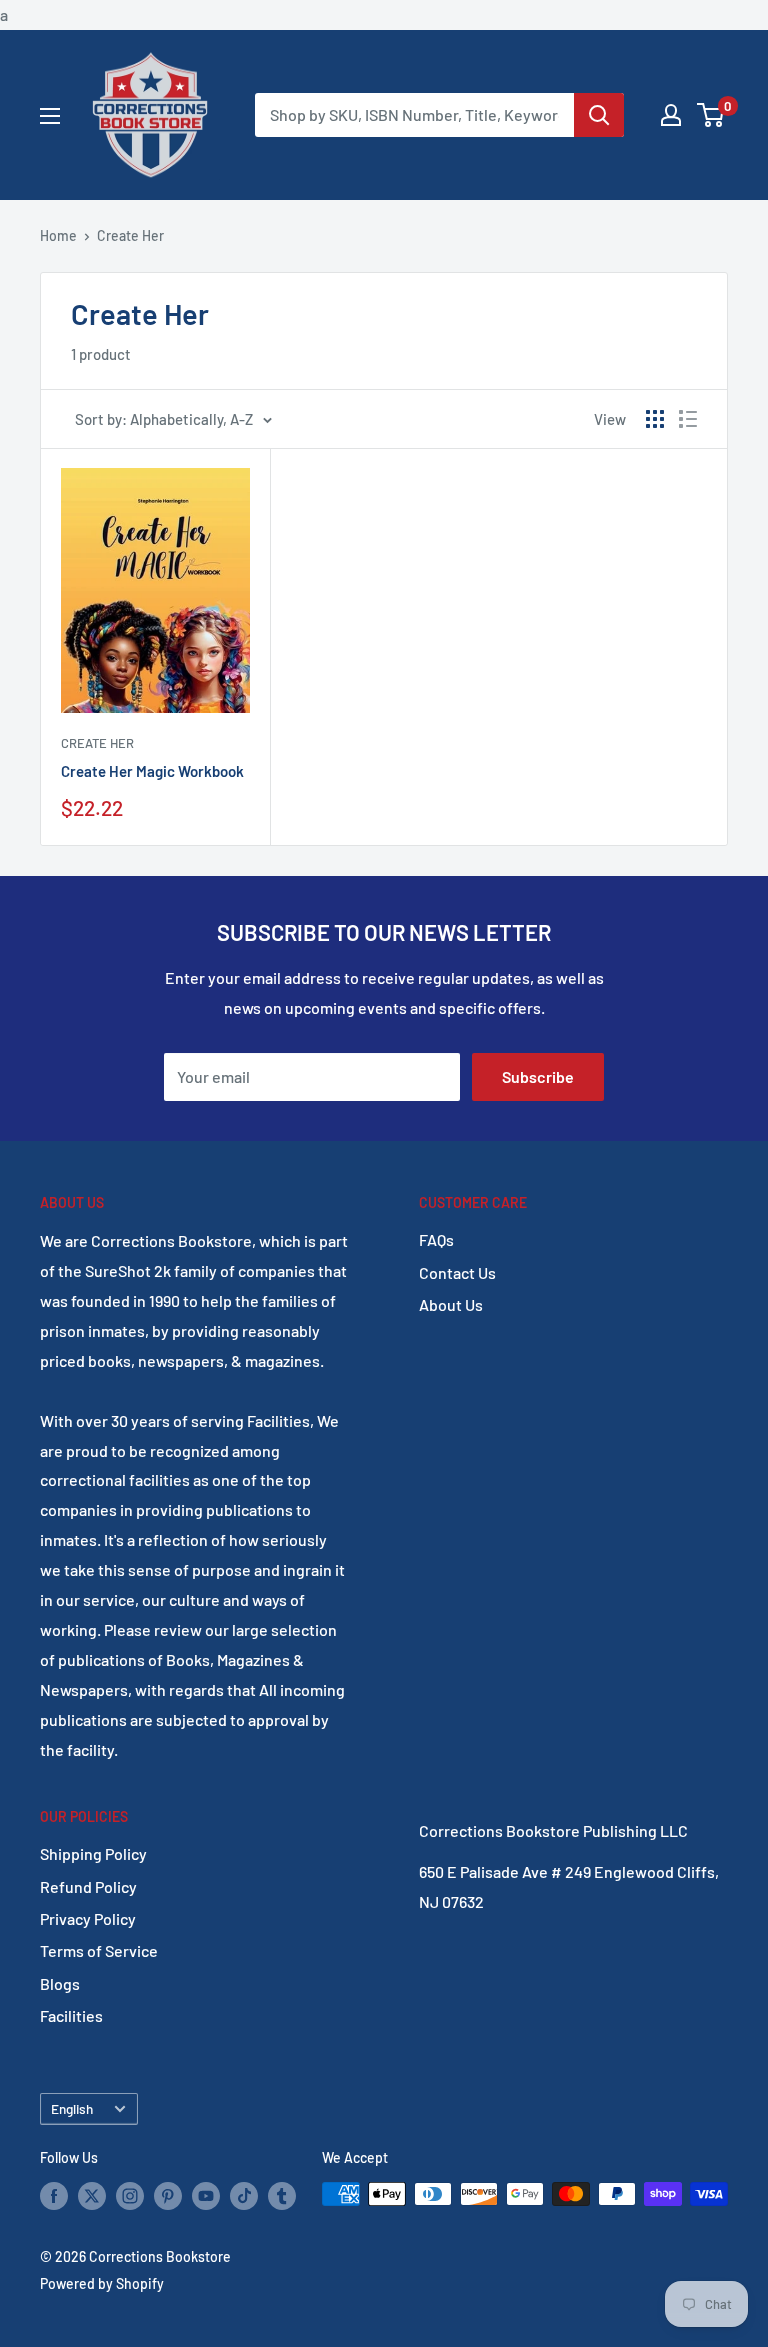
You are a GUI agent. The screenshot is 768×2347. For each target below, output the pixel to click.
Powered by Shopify (102, 2283)
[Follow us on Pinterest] (168, 2196)
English (72, 2108)
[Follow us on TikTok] (244, 2196)
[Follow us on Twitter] (92, 2196)
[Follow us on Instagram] (130, 2196)
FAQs (436, 1239)
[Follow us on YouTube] (206, 2196)
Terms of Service (99, 1950)
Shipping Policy (93, 1853)
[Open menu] (50, 116)
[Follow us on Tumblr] (282, 2196)
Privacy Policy (88, 1918)
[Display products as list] (688, 419)
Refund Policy (88, 1886)
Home (58, 235)
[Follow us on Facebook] (54, 2196)
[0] (711, 115)
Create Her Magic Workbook (152, 771)
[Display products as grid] (655, 419)
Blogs (60, 1983)
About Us (451, 1304)
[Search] (599, 115)
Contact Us (457, 1272)
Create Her (130, 235)
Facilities (71, 2015)
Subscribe (538, 1076)
